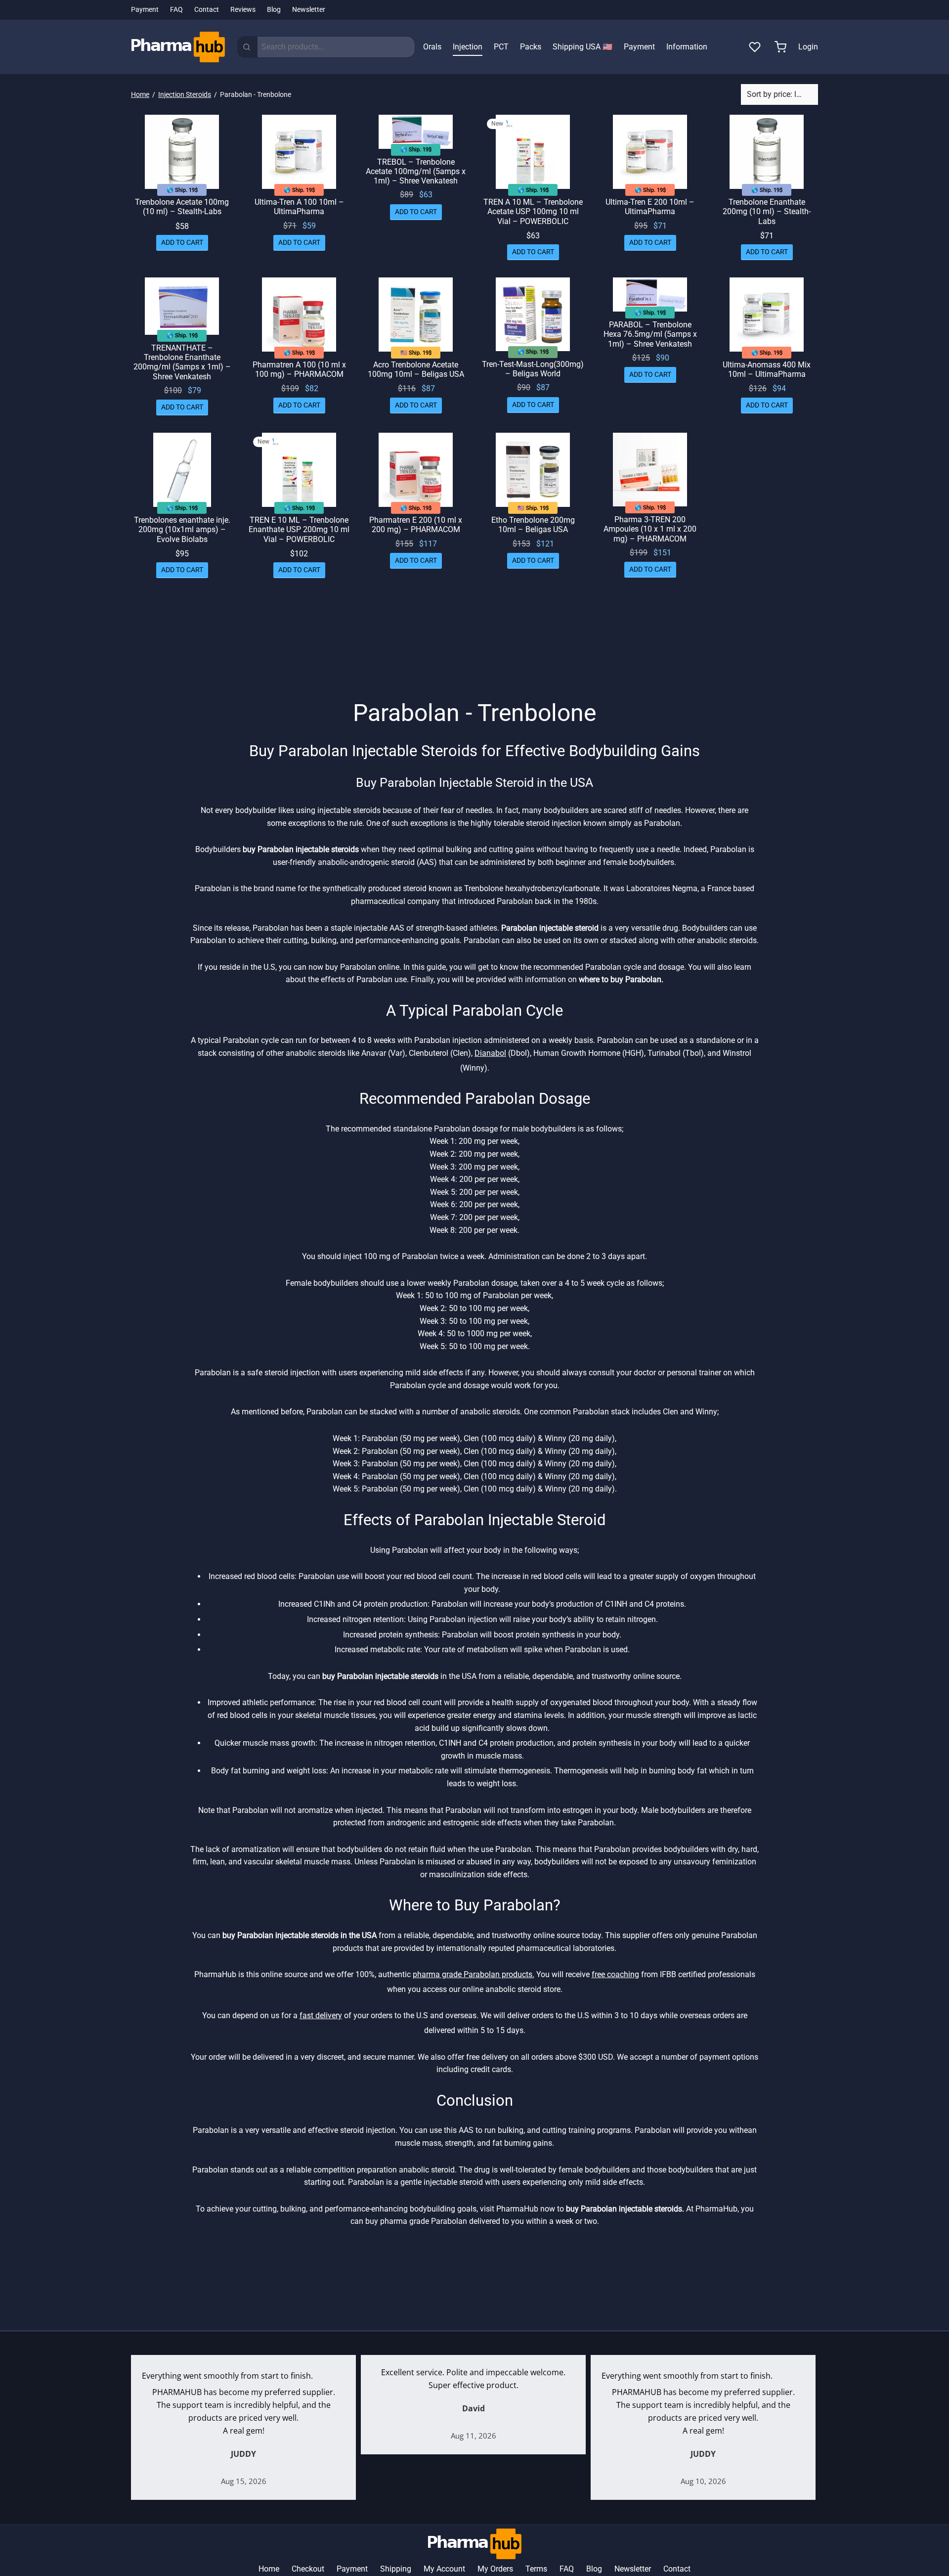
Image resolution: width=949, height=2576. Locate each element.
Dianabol (490, 1053)
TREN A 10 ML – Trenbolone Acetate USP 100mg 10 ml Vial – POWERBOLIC (533, 211)
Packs (531, 47)
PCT (501, 47)
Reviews (243, 10)
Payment (145, 10)
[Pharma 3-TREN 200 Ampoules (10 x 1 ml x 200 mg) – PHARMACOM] (650, 470)
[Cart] (780, 47)
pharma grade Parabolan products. (474, 1974)
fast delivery (321, 2015)
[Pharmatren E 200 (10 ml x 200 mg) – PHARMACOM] (416, 470)
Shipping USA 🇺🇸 (582, 47)
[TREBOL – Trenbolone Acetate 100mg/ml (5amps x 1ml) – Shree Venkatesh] (416, 132)
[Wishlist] (756, 47)
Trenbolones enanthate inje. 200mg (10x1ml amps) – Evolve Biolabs (182, 529)
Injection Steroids (185, 94)
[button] (182, 242)
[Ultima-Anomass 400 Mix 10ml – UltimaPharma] (767, 315)
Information (687, 47)
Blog (274, 10)
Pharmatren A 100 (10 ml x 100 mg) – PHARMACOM (299, 369)
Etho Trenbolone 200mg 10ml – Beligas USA (533, 525)
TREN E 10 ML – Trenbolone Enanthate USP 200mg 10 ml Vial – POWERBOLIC (299, 529)
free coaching (615, 1974)
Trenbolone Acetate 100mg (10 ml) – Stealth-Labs (182, 207)
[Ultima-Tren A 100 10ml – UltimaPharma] (299, 152)
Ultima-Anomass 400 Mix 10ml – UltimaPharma (767, 369)
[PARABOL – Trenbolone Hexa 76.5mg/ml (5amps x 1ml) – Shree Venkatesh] (650, 294)
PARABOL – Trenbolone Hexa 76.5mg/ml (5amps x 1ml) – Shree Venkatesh (650, 334)
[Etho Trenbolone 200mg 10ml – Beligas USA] (533, 470)
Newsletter (309, 10)
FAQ (176, 10)
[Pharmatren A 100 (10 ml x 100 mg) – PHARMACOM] (299, 315)
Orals (432, 47)
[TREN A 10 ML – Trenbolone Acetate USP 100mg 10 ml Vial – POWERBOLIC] (533, 152)
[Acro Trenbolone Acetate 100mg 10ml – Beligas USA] (416, 315)
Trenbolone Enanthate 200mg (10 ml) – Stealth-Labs (767, 211)
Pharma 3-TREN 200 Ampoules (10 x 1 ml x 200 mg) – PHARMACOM (650, 529)
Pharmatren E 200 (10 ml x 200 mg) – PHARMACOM (416, 525)
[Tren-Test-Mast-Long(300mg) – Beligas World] (533, 314)
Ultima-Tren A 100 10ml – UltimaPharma (299, 207)
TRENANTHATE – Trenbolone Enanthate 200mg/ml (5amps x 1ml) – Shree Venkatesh (182, 362)
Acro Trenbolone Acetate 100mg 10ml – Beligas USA (416, 369)
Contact (207, 10)
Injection (468, 47)
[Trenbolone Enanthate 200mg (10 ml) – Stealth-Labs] (767, 152)
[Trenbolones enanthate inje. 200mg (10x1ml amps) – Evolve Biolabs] (182, 470)
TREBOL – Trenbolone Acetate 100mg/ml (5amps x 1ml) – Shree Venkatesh (416, 171)
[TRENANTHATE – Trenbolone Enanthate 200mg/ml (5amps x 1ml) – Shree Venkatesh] (182, 306)
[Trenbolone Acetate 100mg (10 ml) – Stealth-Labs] (182, 152)
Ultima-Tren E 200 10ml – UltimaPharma (650, 207)
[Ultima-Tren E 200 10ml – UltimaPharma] (650, 152)
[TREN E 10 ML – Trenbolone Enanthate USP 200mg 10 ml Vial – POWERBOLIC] (299, 470)
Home (140, 94)
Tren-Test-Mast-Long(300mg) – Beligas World (533, 369)
